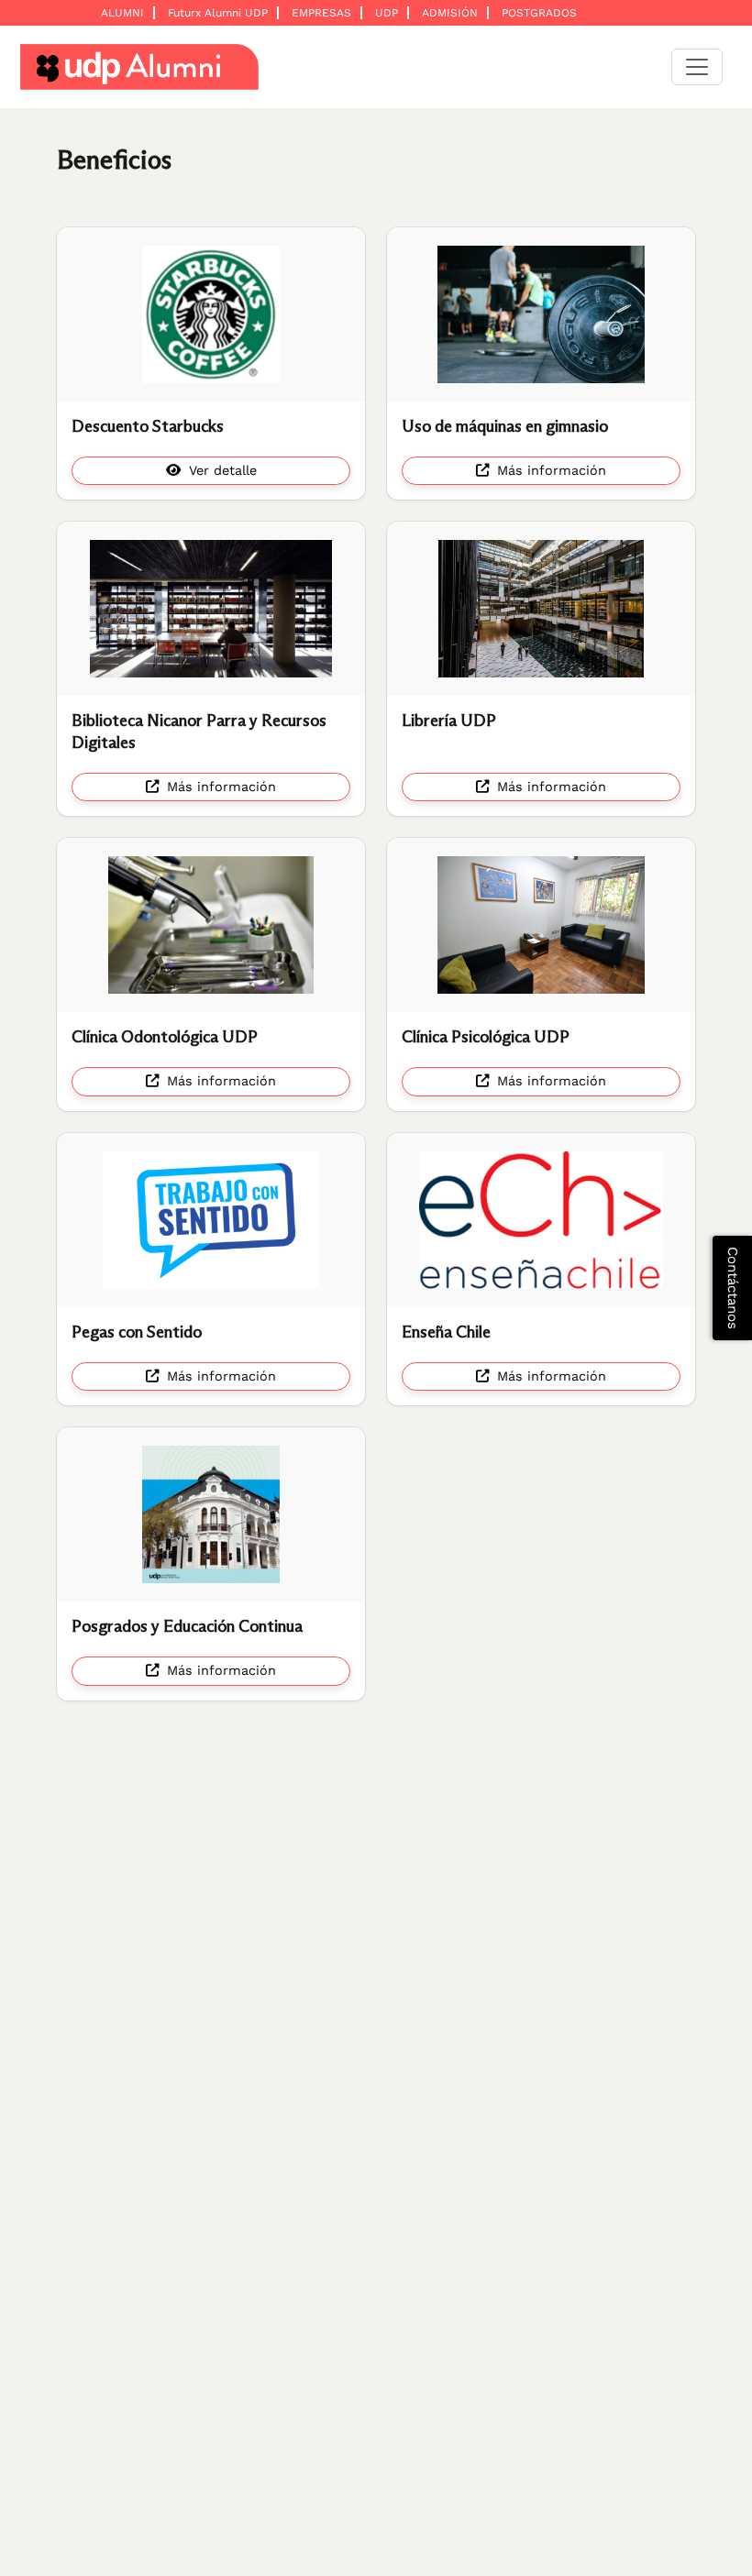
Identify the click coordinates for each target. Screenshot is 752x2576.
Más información (549, 470)
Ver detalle (221, 470)
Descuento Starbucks (148, 426)
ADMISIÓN (450, 13)
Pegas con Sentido (137, 1332)
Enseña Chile (446, 1332)
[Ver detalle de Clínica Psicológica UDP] (541, 925)
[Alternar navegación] (697, 67)
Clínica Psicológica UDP (486, 1037)
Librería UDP (449, 721)
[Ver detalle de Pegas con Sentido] (211, 1220)
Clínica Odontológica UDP (165, 1037)
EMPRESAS (321, 13)
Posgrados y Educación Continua (187, 1626)
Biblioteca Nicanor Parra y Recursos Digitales (199, 732)
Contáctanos (733, 1288)
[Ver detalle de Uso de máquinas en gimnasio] (541, 314)
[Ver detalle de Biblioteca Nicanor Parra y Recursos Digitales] (211, 609)
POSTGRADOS (539, 13)
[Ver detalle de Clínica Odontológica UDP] (211, 925)
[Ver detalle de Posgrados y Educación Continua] (211, 1514)
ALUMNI (122, 13)
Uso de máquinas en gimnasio (505, 426)
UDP (387, 13)
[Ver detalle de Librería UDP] (541, 609)
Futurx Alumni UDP (218, 13)
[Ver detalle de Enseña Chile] (541, 1220)
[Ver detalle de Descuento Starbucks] (211, 314)
